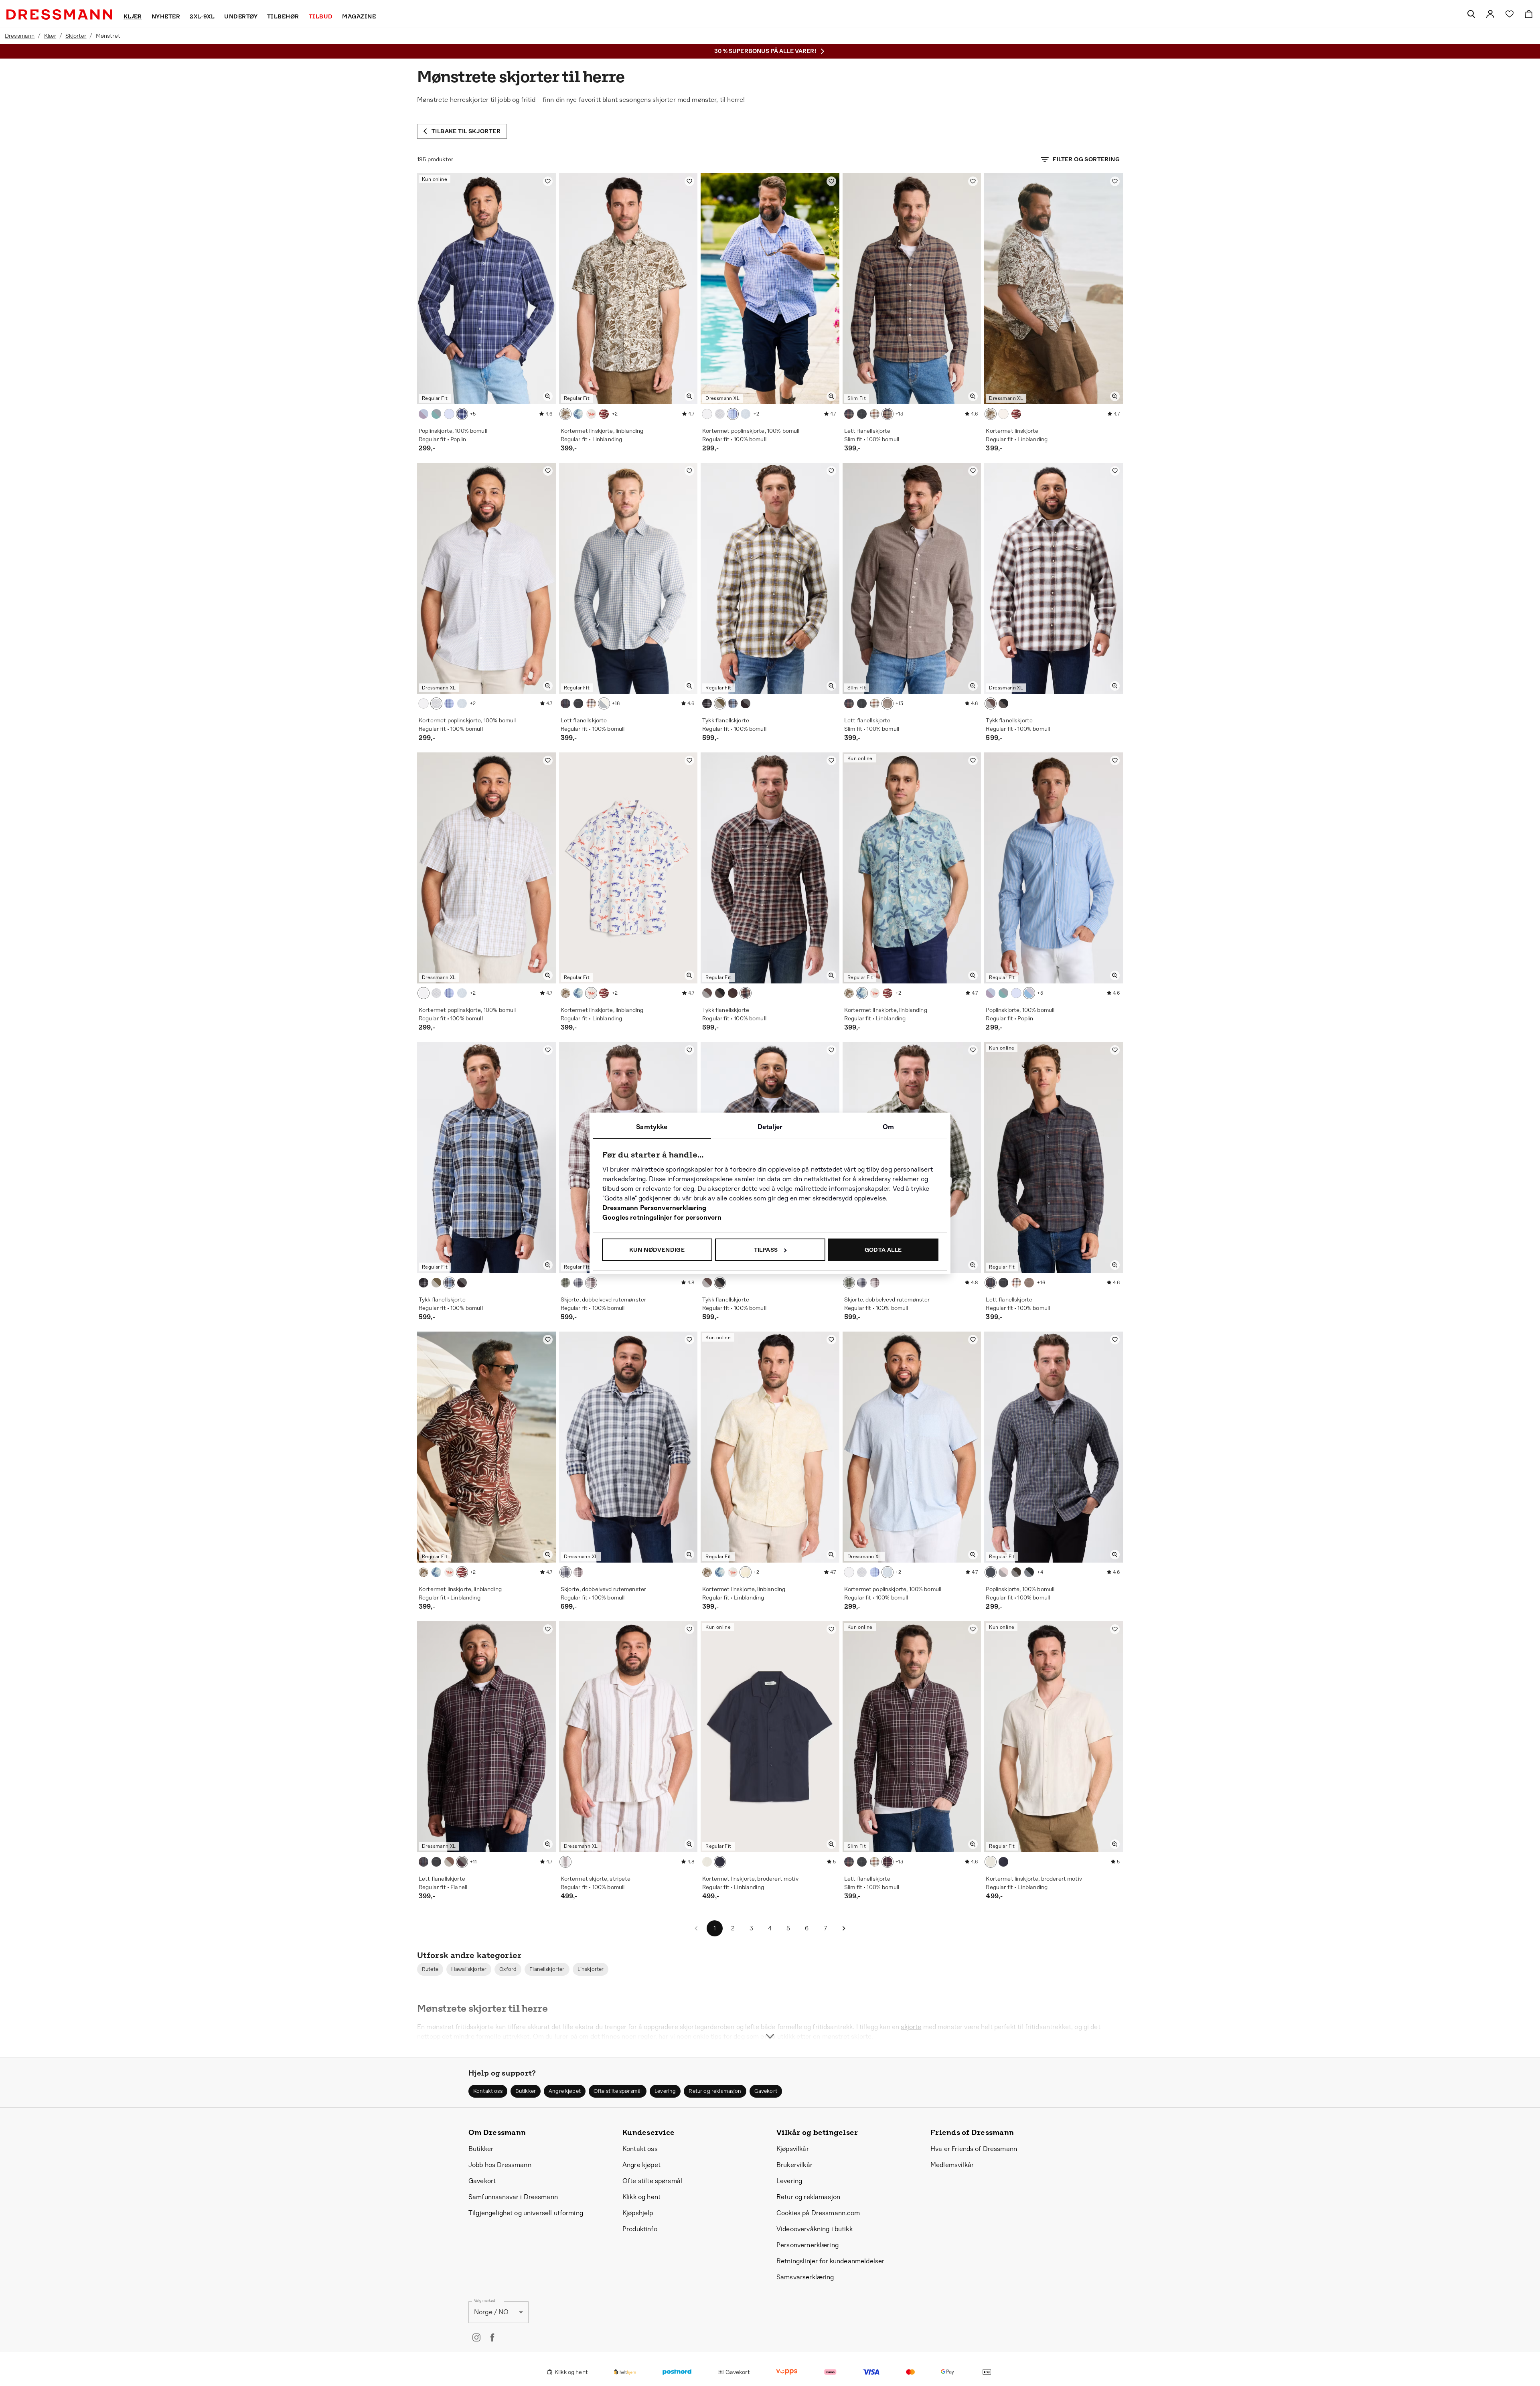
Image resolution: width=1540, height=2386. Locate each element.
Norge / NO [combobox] (491, 2312)
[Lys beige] (720, 414)
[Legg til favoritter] (548, 181)
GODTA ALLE (883, 1250)
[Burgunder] (746, 703)
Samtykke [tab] (652, 1127)
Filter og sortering (1086, 159)
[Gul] (746, 1572)
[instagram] (476, 2337)
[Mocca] (991, 1572)
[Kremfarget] (565, 1862)
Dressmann (20, 36)
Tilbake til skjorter (466, 131)
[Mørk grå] (707, 703)
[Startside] (59, 14)
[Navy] (462, 414)
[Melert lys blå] (604, 703)
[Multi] (591, 414)
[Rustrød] (591, 1283)
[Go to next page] (844, 1928)
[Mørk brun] (423, 414)
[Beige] (707, 414)
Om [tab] (888, 1127)
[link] (1490, 14)
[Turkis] (449, 414)
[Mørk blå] (1029, 1572)
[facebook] (492, 2337)
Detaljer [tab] (770, 1127)
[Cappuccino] (888, 414)
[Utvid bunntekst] (770, 2021)
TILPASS (766, 1250)
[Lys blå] (746, 414)
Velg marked (484, 2300)
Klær (50, 36)
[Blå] (733, 414)
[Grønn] (436, 414)
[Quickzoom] (548, 396)
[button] (430, 1969)
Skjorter (76, 36)
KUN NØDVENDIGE (657, 1250)
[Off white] (875, 414)
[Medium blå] (578, 1283)
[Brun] (565, 414)
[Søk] (1471, 14)
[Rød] (604, 414)
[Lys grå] (991, 703)
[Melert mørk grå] (849, 414)
